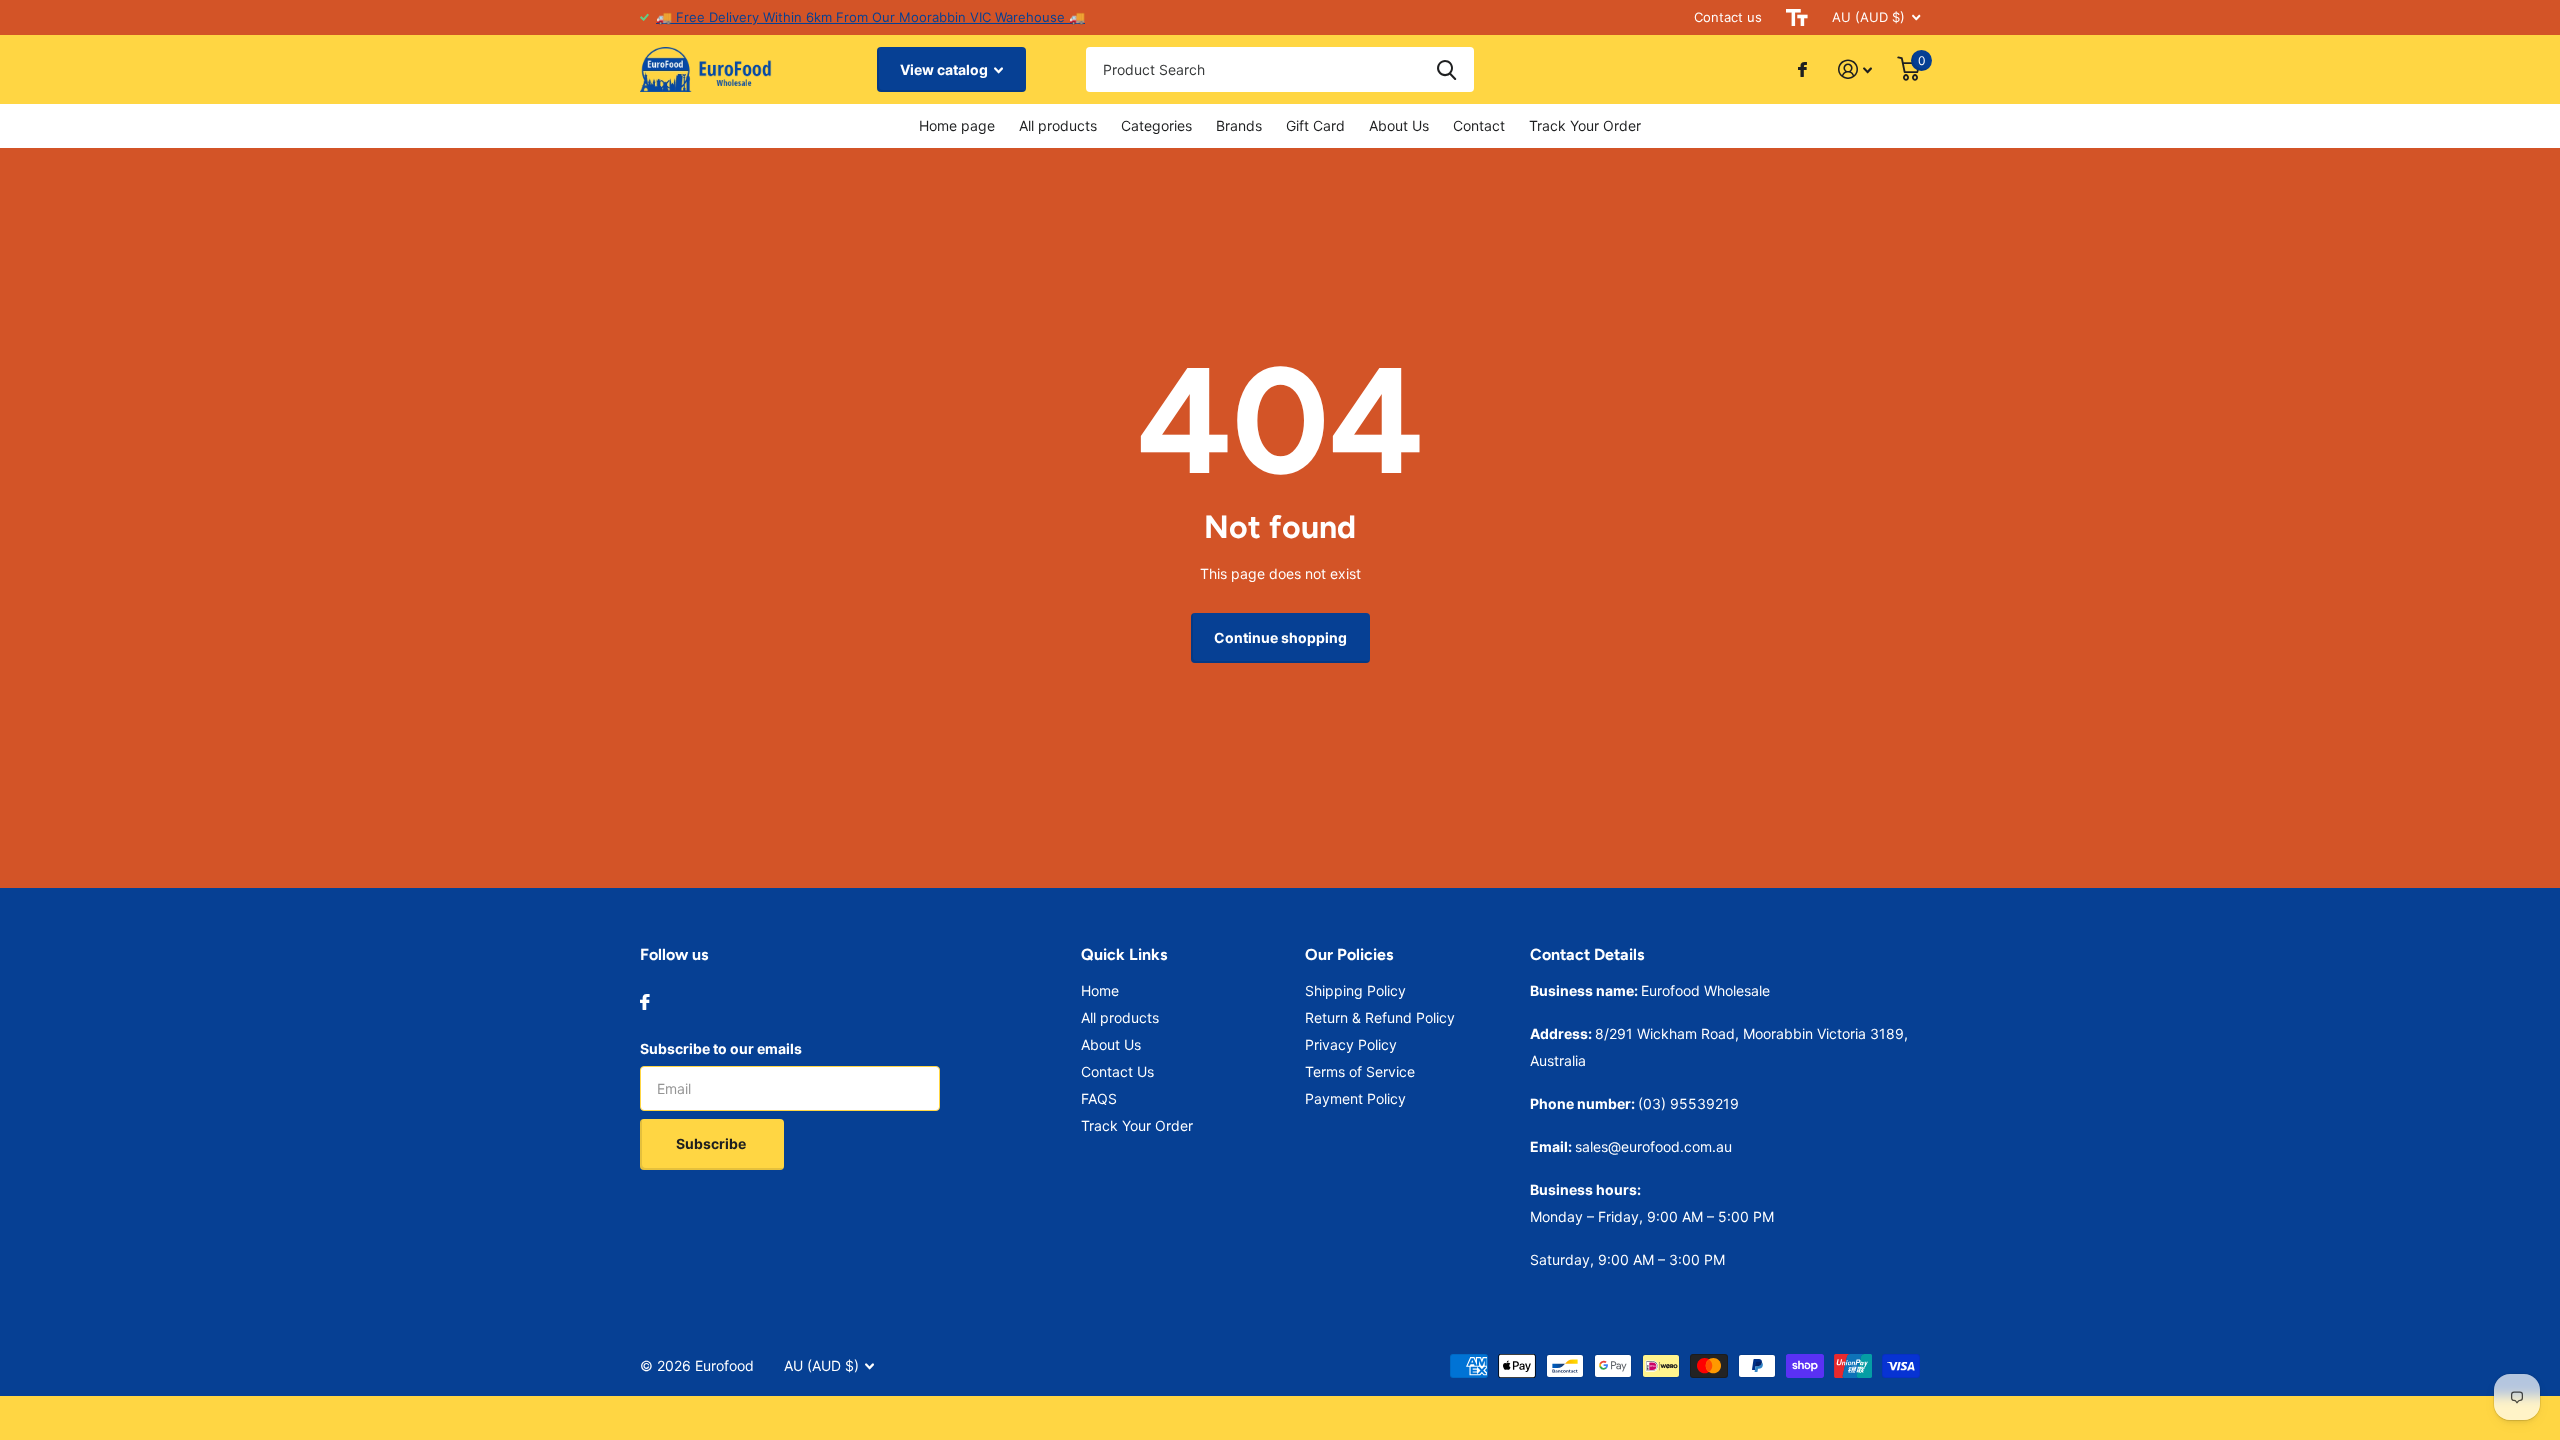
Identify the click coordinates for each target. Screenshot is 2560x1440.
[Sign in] (1855, 69)
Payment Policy (1355, 1098)
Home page (957, 125)
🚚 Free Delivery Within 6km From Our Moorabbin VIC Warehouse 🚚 (870, 17)
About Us (1399, 125)
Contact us (1728, 17)
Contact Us (1117, 1071)
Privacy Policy (1351, 1044)
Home (1100, 990)
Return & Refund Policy (1380, 1017)
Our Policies (1349, 954)
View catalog (945, 69)
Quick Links (1124, 954)
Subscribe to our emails (721, 1048)
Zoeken (1446, 69)
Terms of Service (1360, 1071)
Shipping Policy (1355, 990)
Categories (1156, 125)
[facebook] (645, 1002)
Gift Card (1315, 125)
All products (1058, 125)
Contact (1479, 125)
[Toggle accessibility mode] (1797, 17)
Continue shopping (1280, 637)
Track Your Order (1585, 125)
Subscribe (712, 1143)
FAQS (1099, 1098)
